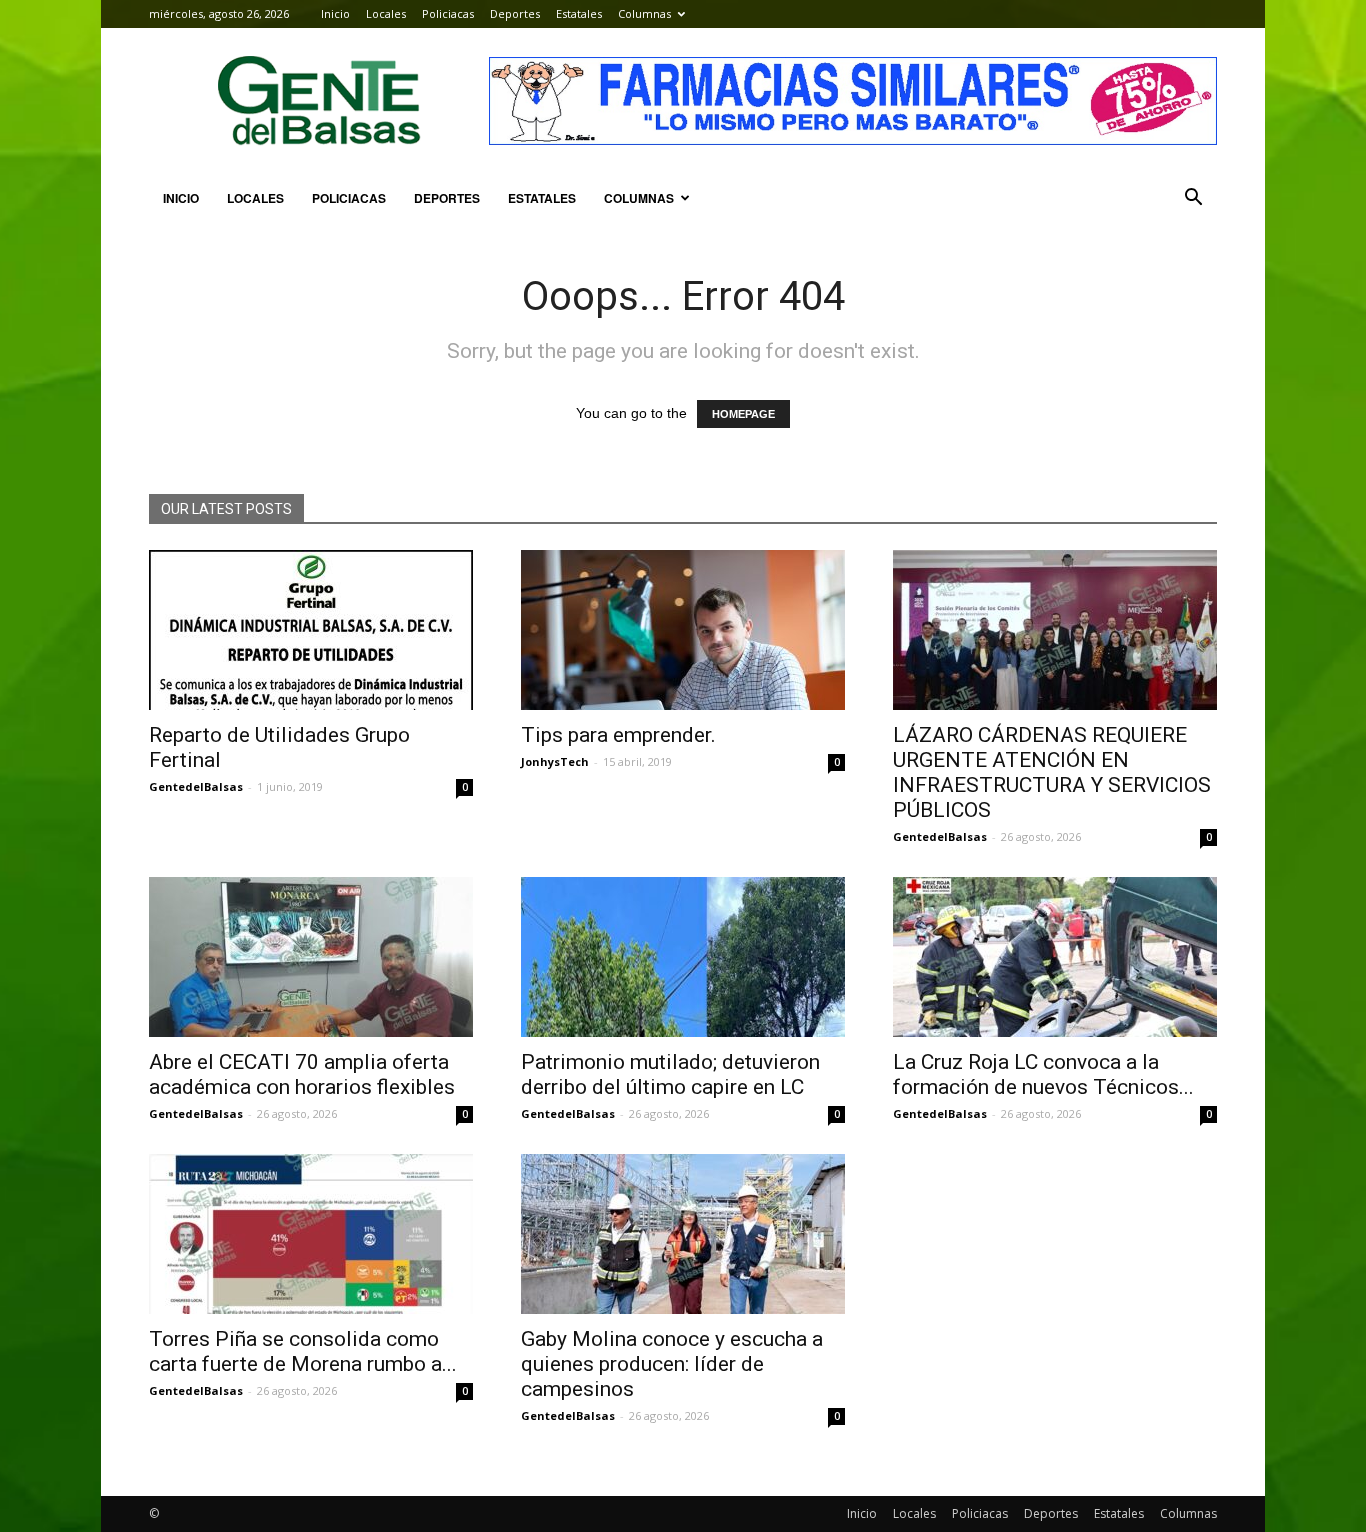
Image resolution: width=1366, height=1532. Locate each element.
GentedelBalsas (196, 786)
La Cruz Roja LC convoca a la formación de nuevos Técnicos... (1043, 1074)
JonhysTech (555, 761)
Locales (386, 13)
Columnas (644, 13)
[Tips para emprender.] (683, 630)
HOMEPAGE (743, 414)
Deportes (515, 13)
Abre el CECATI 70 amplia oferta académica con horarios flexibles (302, 1074)
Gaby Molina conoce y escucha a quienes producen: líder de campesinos (672, 1364)
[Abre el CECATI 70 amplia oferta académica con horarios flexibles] (311, 957)
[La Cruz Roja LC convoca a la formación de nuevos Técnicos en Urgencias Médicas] (1055, 957)
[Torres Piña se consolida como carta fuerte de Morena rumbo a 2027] (311, 1234)
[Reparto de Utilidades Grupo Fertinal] (311, 630)
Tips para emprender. (618, 735)
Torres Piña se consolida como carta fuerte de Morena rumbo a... (303, 1351)
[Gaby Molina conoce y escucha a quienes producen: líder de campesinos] (683, 1234)
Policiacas (448, 13)
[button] (1193, 198)
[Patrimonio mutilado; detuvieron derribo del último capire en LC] (683, 957)
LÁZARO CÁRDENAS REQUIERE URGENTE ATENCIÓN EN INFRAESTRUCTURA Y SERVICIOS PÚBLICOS (1052, 772)
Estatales (579, 13)
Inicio (335, 13)
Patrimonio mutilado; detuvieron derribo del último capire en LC (670, 1074)
